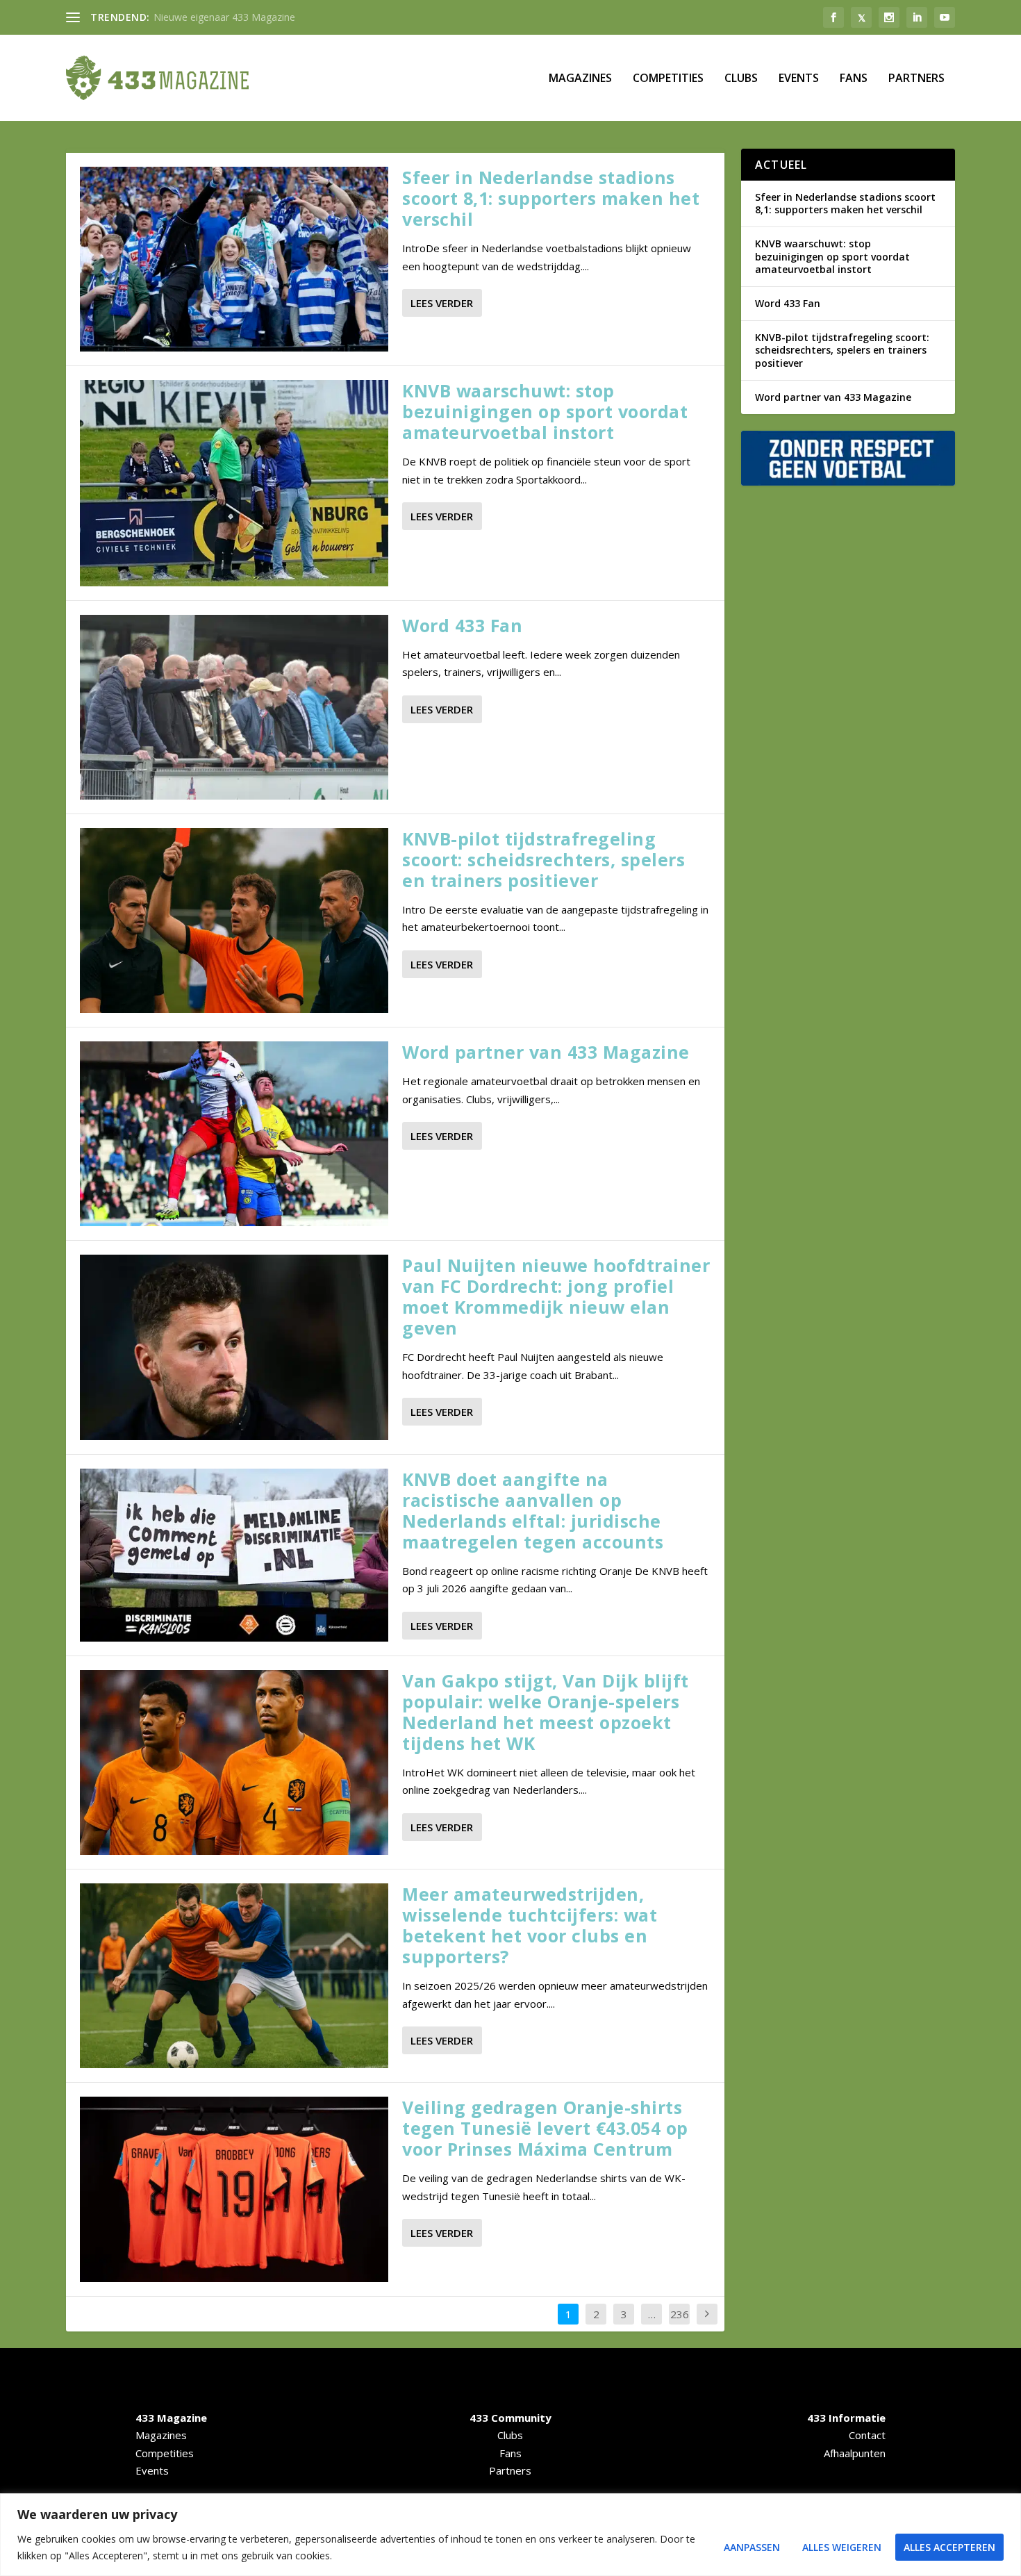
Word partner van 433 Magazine (546, 1052)
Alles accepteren (949, 2547)
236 (680, 2314)
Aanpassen (752, 2547)
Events (799, 79)
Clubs (741, 79)
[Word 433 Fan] (234, 707)
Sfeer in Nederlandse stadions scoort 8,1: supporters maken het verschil (551, 198)
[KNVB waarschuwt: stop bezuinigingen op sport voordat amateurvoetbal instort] (234, 483)
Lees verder (442, 303)
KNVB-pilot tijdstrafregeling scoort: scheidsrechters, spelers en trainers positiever (543, 859)
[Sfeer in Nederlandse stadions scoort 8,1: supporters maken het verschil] (234, 259)
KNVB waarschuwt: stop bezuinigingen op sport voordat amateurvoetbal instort (545, 411)
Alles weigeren (842, 2547)
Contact (867, 2435)
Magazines (580, 79)
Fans (854, 79)
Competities (668, 79)
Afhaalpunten (855, 2453)
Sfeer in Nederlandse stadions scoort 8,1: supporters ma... (284, 17)
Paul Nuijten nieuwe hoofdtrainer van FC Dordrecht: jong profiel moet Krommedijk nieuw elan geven (556, 1296)
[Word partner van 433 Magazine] (234, 1134)
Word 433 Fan (462, 625)
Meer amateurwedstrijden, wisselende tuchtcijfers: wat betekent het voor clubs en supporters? (530, 1925)
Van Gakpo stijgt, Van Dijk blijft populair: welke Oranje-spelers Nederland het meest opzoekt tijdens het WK (546, 1712)
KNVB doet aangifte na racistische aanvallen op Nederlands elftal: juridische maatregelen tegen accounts (533, 1510)
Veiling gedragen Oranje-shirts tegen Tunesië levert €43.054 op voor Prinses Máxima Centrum (545, 2128)
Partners (916, 79)
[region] (510, 2535)
